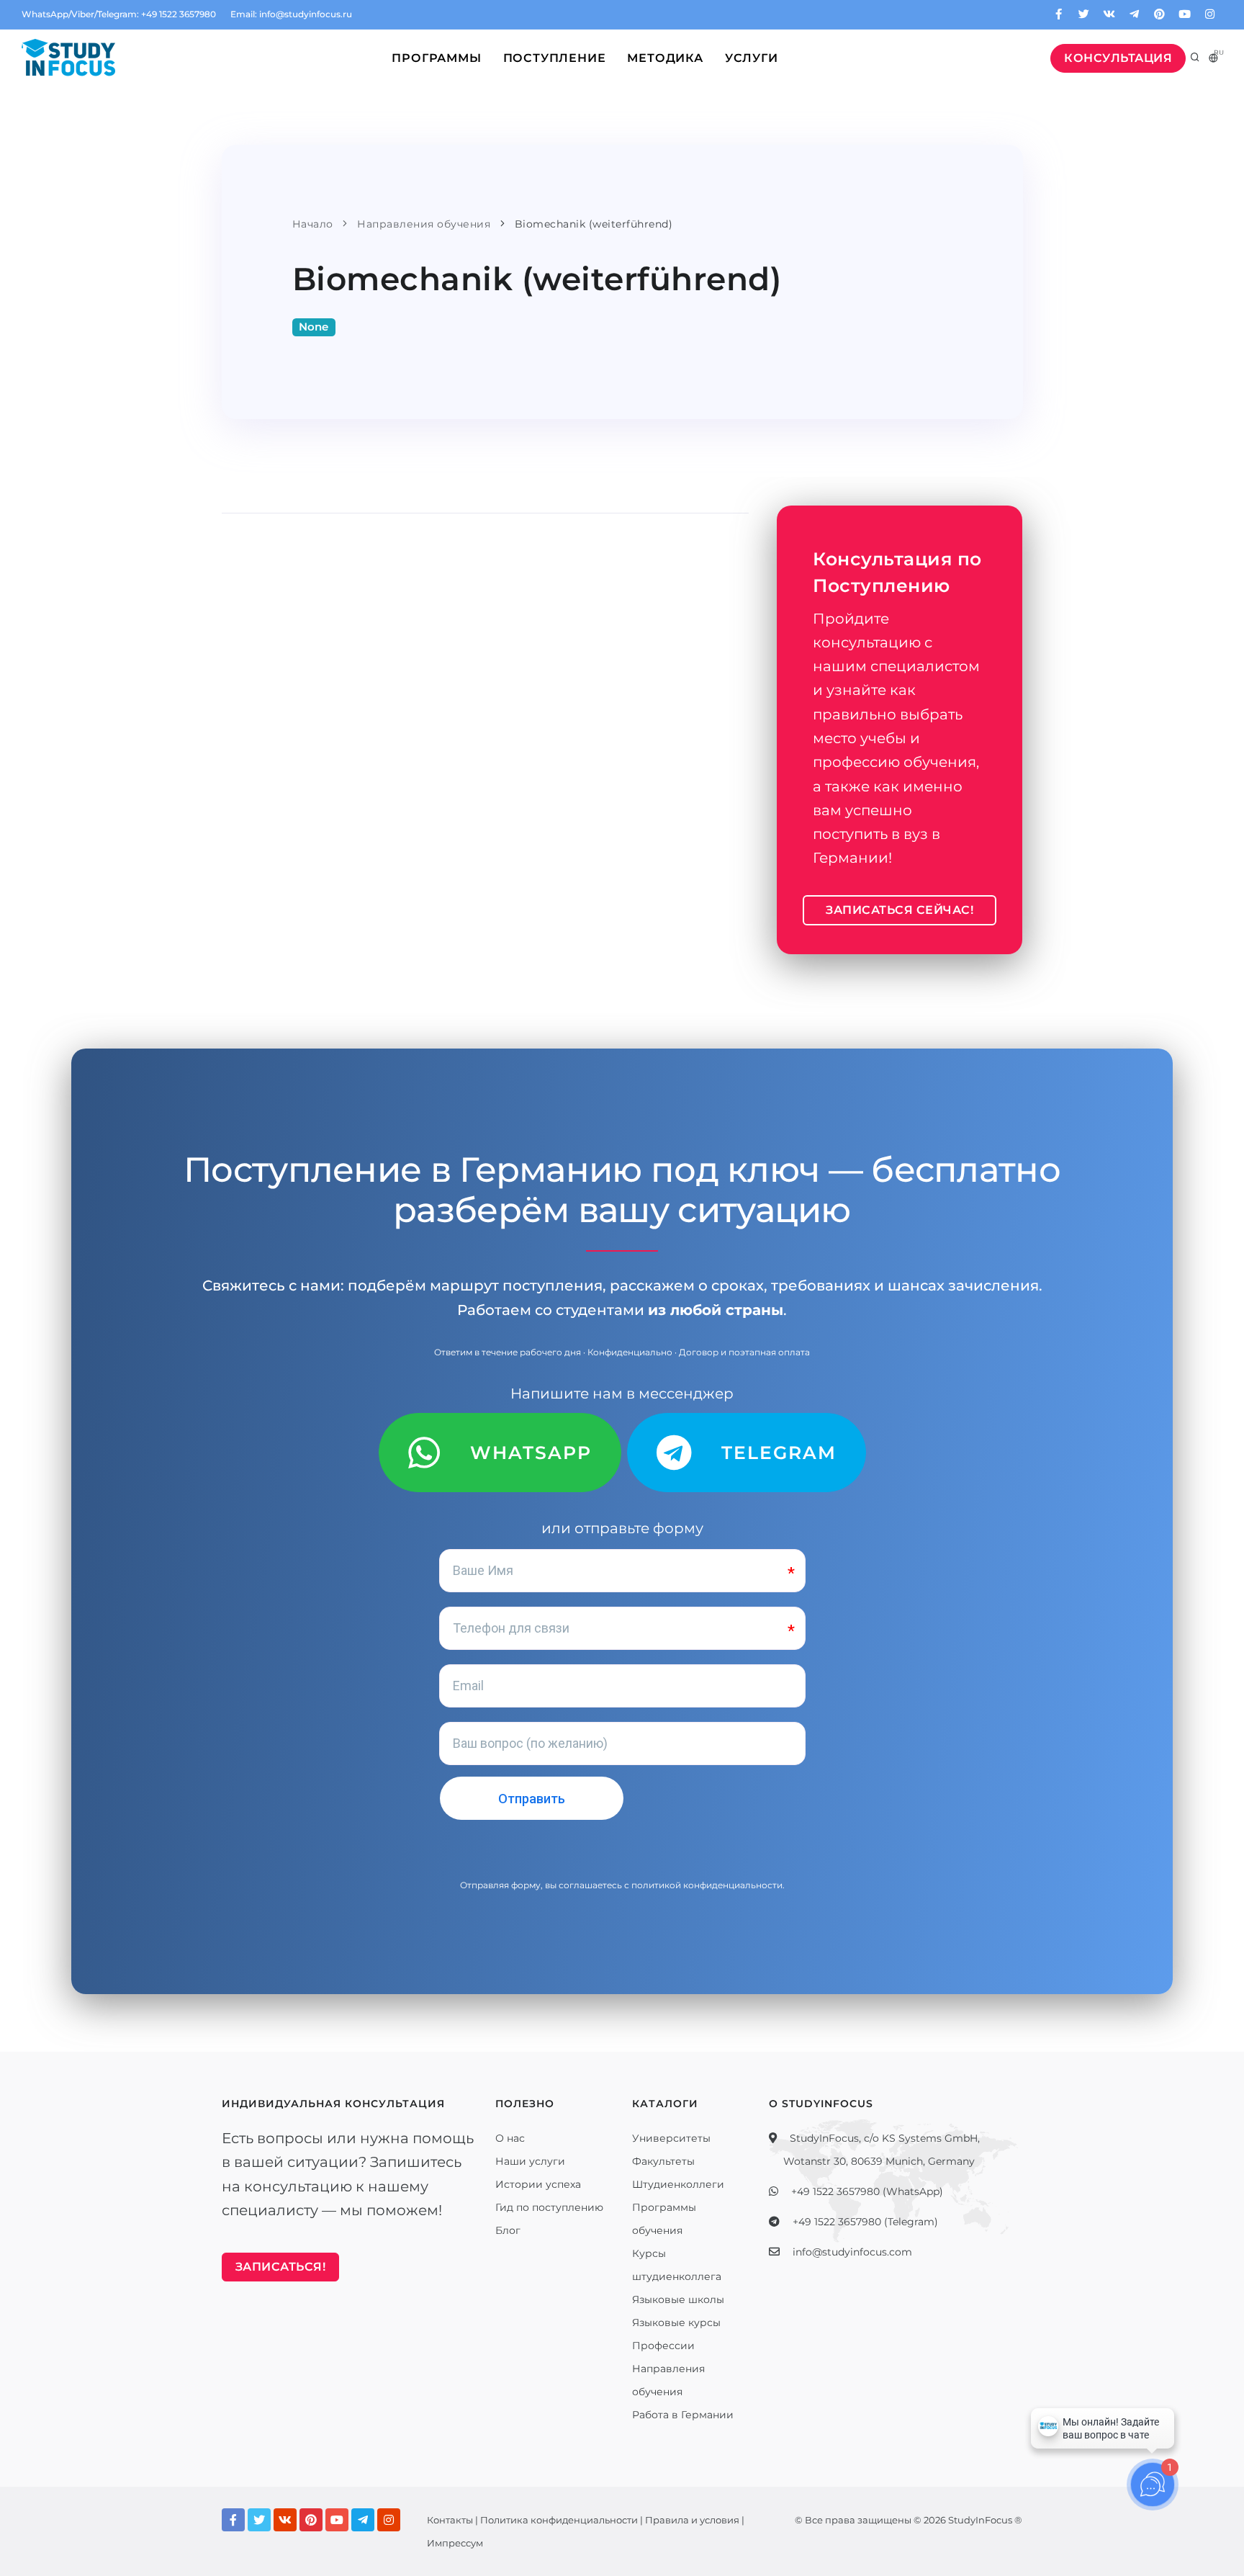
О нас (510, 2138)
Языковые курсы (676, 2323)
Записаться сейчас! (900, 910)
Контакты (450, 2520)
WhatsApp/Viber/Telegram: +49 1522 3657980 (119, 14)
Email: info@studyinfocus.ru (291, 14)
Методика (665, 58)
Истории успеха (538, 2184)
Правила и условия (692, 2520)
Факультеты (663, 2161)
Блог (508, 2230)
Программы (436, 58)
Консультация (1118, 58)
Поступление (555, 58)
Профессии (663, 2346)
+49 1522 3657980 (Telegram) (865, 2222)
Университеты (671, 2138)
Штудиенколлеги (678, 2184)
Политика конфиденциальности (559, 2520)
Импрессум (455, 2543)
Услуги (752, 58)
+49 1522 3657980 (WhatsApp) (867, 2191)
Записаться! (281, 2267)
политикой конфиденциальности (707, 1885)
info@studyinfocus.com (852, 2252)
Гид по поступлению (549, 2207)
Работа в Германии (683, 2415)
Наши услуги (530, 2161)
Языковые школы (678, 2299)
